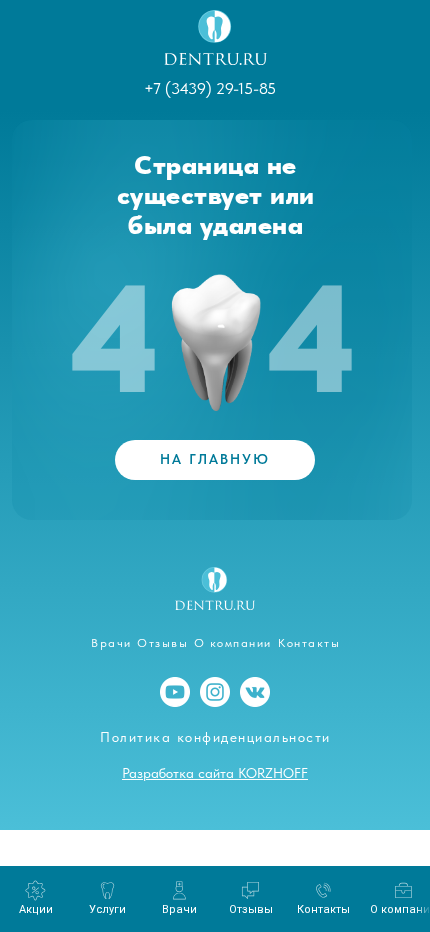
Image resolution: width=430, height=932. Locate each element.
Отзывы (162, 643)
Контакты (309, 643)
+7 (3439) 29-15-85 (210, 88)
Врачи (111, 643)
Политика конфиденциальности (215, 737)
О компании (233, 643)
